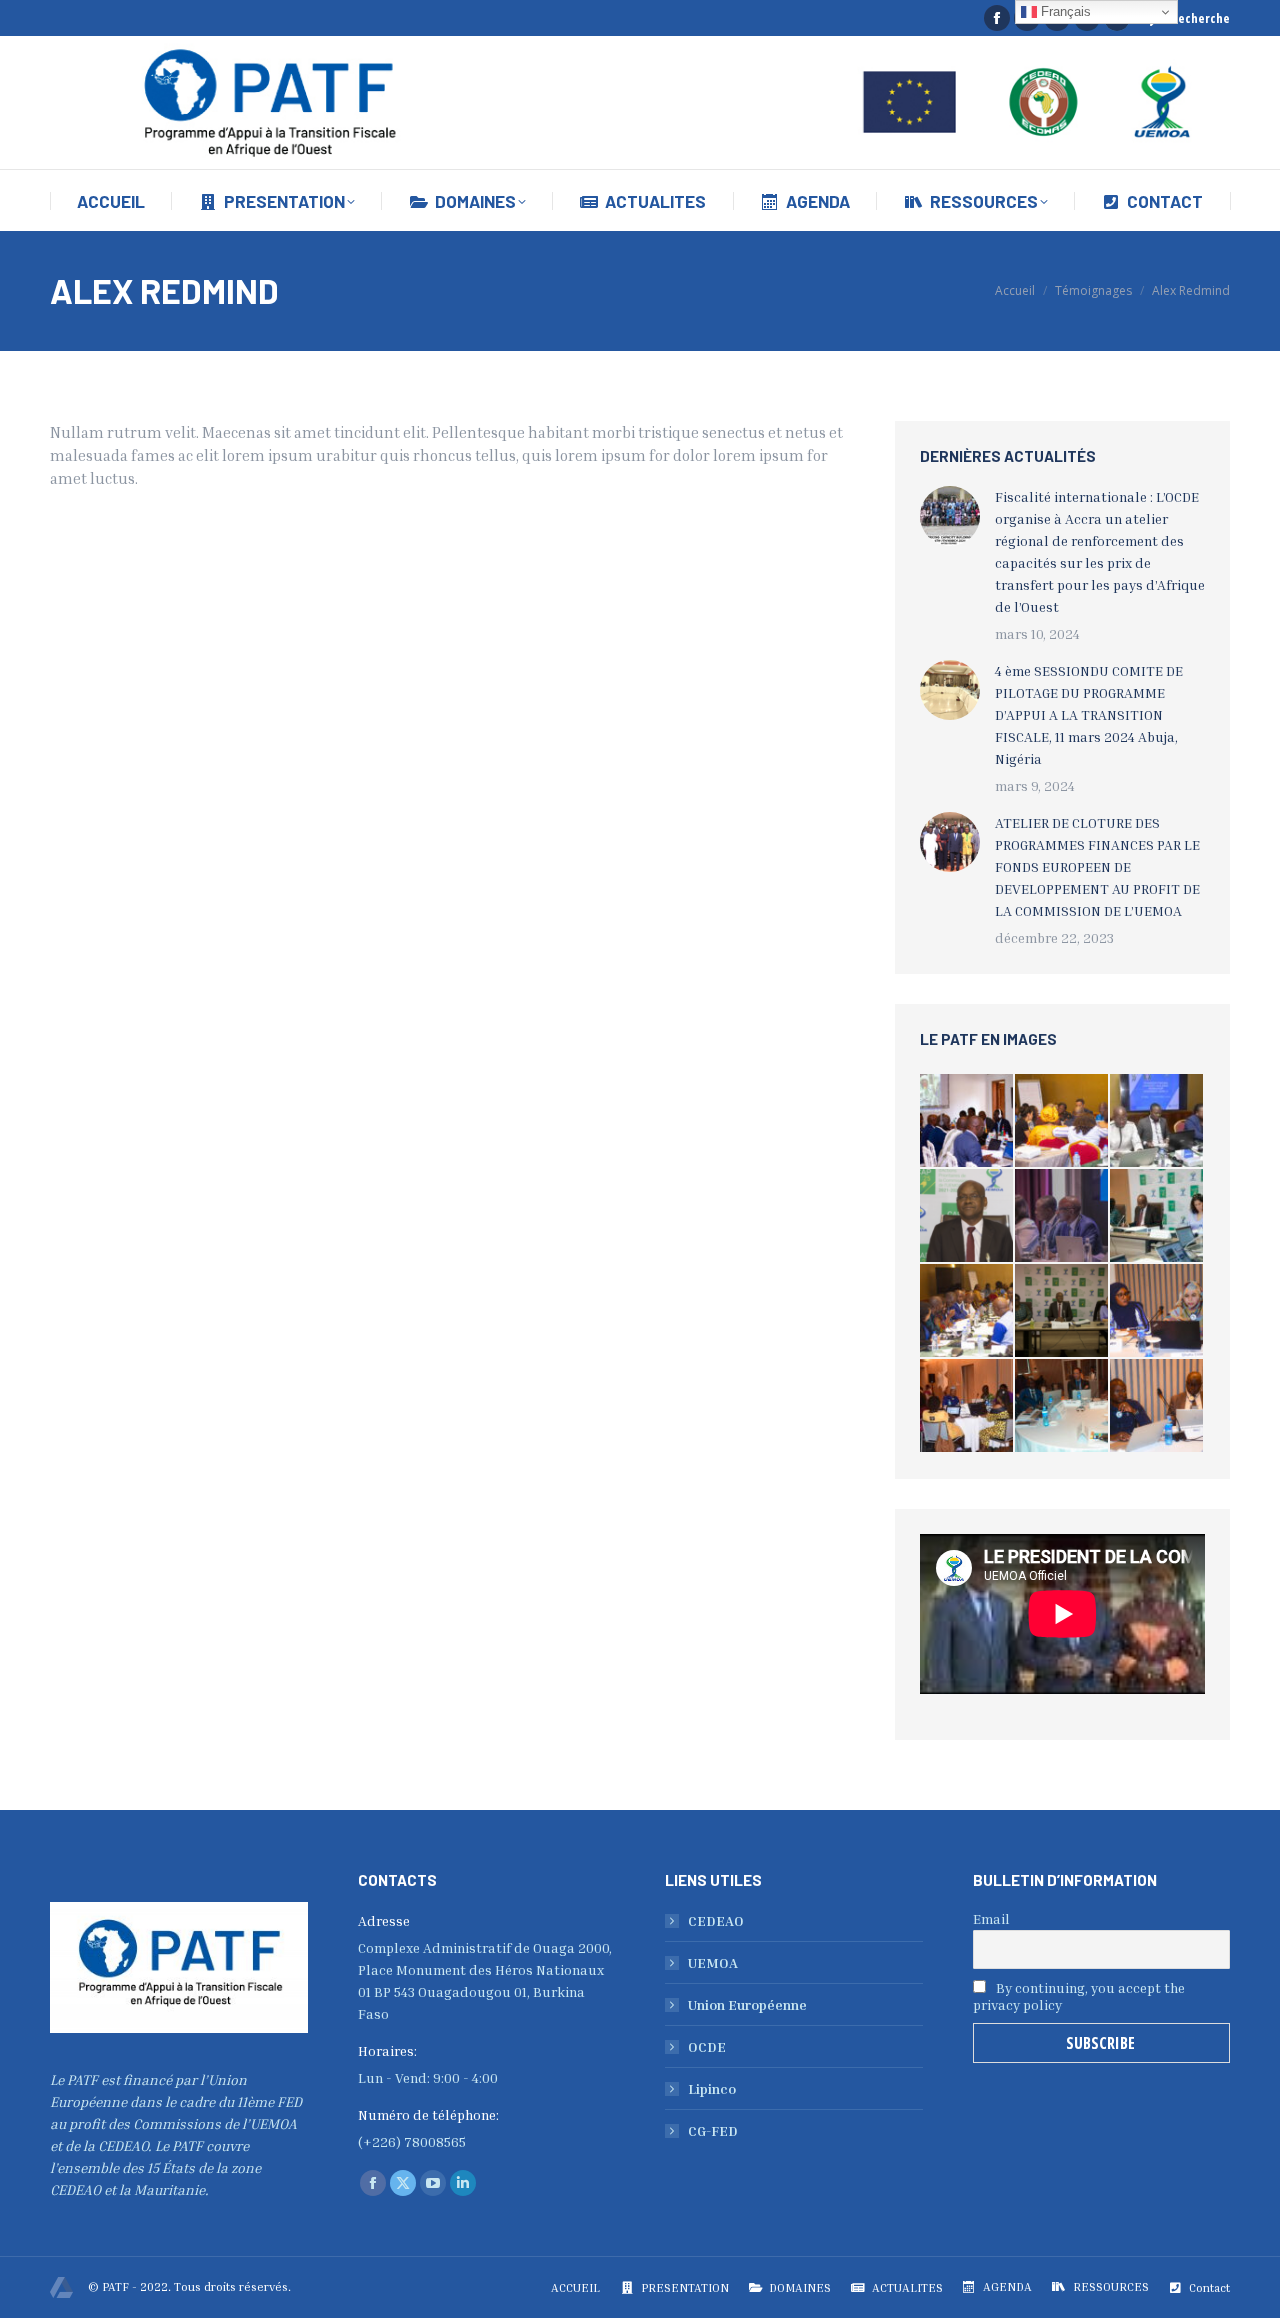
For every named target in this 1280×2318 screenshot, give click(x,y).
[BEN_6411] (967, 1406)
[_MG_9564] (967, 1121)
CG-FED (713, 2130)
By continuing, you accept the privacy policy (1079, 1996)
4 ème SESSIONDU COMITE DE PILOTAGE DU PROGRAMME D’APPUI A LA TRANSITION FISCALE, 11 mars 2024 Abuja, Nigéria (1089, 714)
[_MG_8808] (1062, 1121)
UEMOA (713, 1962)
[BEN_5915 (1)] (1062, 1406)
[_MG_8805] (967, 1311)
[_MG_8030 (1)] (1157, 1216)
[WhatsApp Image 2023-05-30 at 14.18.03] (1157, 1121)
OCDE (707, 2046)
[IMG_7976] (1062, 1311)
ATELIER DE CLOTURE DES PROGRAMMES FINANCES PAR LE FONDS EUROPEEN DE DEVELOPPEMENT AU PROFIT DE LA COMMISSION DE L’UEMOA (1097, 866)
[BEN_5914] (1157, 1311)
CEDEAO (716, 1920)
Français (1064, 11)
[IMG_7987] (967, 1216)
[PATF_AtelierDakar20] (1062, 1216)
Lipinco (712, 2088)
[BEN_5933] (1157, 1406)
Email (991, 1918)
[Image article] (950, 516)
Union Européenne (747, 2004)
